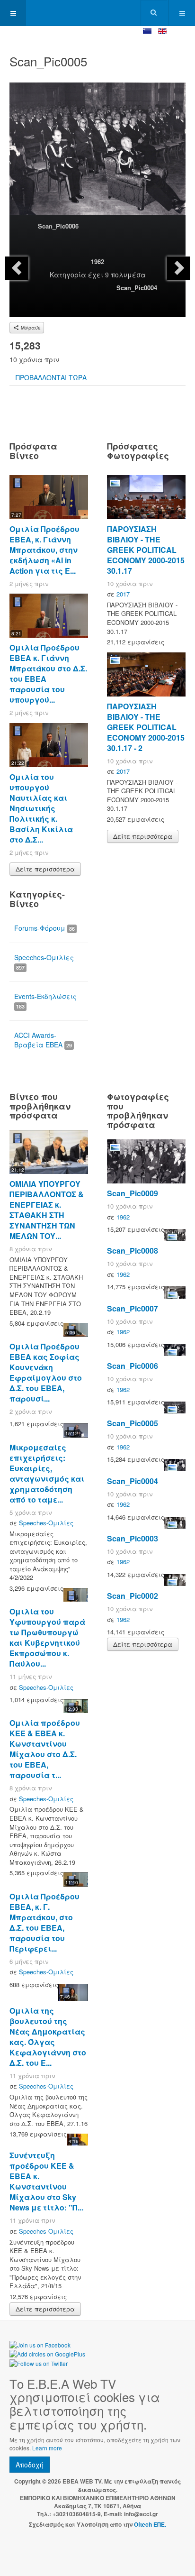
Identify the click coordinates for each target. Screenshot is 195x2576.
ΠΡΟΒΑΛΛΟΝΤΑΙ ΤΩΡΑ (51, 377)
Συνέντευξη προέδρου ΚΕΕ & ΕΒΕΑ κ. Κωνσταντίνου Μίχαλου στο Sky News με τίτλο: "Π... (46, 2181)
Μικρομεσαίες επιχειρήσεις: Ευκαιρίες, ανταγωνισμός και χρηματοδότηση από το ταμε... (47, 1473)
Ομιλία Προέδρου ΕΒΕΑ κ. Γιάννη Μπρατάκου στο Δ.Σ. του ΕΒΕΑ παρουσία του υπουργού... (48, 674)
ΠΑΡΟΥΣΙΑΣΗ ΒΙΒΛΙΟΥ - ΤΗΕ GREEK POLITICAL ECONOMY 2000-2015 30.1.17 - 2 (146, 727)
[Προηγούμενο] (17, 268)
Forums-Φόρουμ (44, 928)
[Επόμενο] (178, 268)
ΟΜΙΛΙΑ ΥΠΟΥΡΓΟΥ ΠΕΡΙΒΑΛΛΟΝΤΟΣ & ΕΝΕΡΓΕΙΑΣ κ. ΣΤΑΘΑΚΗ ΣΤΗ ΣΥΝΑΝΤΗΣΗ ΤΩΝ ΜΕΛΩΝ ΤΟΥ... (47, 1210)
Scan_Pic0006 (58, 226)
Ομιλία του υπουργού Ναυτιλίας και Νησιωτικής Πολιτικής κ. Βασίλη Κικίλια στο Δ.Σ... (41, 808)
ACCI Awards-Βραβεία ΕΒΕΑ (43, 1040)
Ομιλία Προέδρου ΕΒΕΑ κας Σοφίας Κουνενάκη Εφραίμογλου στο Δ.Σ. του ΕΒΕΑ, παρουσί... (46, 1372)
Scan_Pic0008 (133, 1251)
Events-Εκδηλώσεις (45, 1001)
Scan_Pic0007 (133, 1308)
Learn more (47, 2448)
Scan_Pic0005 (133, 1423)
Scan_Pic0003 (133, 1538)
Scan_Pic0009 (133, 1193)
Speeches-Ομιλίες (44, 962)
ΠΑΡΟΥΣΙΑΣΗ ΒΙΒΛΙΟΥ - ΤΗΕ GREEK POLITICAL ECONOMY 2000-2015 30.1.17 (146, 550)
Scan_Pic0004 (137, 288)
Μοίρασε (30, 328)
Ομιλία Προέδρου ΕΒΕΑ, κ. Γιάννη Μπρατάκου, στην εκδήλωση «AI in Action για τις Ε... (44, 550)
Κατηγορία (68, 275)
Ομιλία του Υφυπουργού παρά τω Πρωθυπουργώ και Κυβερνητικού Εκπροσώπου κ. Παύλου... (47, 1637)
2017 (123, 594)
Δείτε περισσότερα (45, 869)
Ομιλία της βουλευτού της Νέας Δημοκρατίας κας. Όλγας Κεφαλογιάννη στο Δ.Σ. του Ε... (48, 2037)
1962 (97, 261)
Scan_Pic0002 (133, 1596)
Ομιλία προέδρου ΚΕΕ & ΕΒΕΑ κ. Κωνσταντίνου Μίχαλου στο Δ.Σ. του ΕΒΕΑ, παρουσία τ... (45, 1749)
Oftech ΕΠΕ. (150, 2524)
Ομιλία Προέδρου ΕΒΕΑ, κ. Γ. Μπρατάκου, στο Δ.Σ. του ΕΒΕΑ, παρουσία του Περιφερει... (44, 1922)
